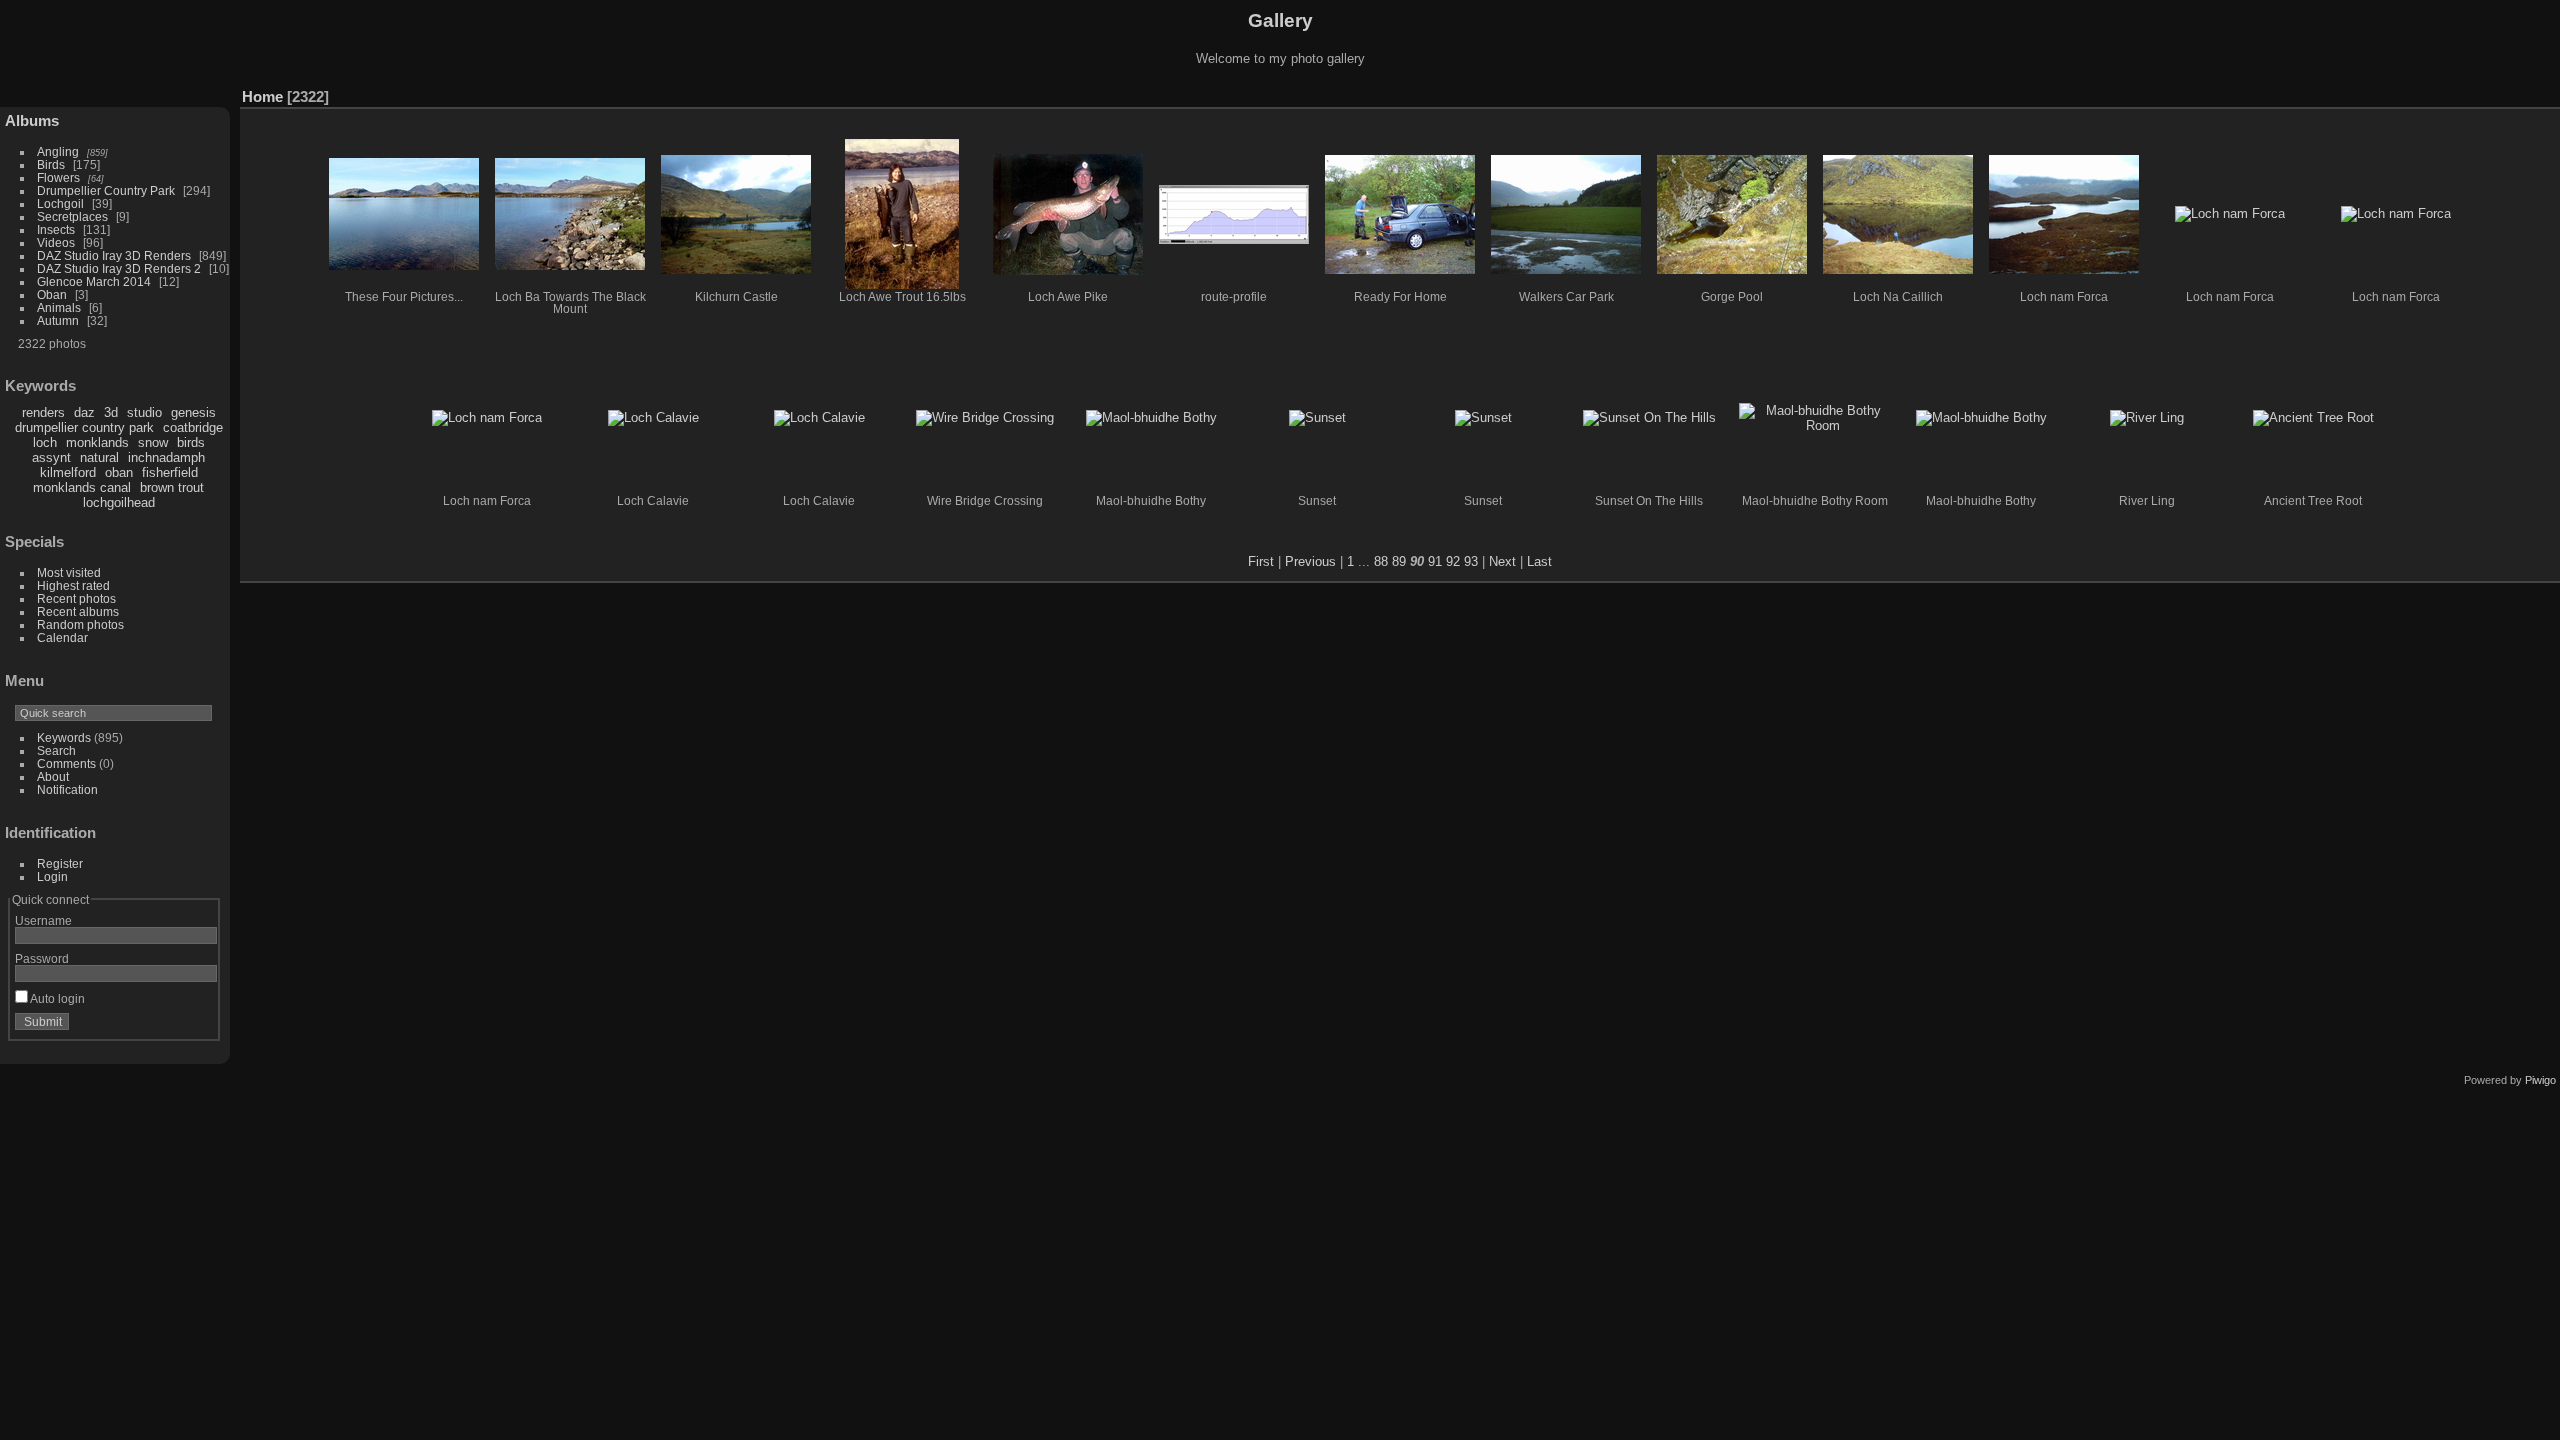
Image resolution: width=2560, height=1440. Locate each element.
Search (56, 750)
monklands (97, 442)
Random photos (80, 624)
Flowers (58, 177)
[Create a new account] (172, 1026)
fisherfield (170, 472)
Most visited (69, 572)
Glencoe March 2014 (94, 281)
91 (1435, 561)
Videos (56, 242)
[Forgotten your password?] (198, 1026)
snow (153, 442)
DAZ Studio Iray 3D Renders (114, 255)
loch (45, 442)
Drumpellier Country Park (106, 190)
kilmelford (68, 472)
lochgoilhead (119, 502)
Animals (59, 307)
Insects (56, 229)
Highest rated (73, 585)
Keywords (64, 737)
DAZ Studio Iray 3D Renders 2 (119, 268)
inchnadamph (166, 457)
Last (1539, 561)
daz (84, 412)
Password (42, 958)
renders (43, 412)
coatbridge (193, 427)
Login (52, 876)
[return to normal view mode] (2515, 92)
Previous (1310, 561)
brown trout (172, 487)
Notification (67, 789)
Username (43, 920)
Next (1502, 561)
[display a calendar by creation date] (2545, 92)
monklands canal (82, 487)
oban (119, 472)
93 (1471, 561)
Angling (58, 151)
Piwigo (2540, 1080)
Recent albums (78, 611)
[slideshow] (2485, 92)
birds (191, 442)
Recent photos (76, 598)
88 (1381, 561)
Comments (66, 763)
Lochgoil (60, 203)
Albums (32, 120)
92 (1453, 561)
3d (111, 412)
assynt (51, 457)
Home (262, 96)
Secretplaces (72, 216)
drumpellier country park (84, 427)
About (53, 776)
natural (99, 457)
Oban (52, 294)
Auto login (56, 998)
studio (144, 412)
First (1261, 561)
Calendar (62, 637)
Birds (51, 164)
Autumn (58, 320)
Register (60, 863)
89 (1399, 561)
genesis (193, 412)
